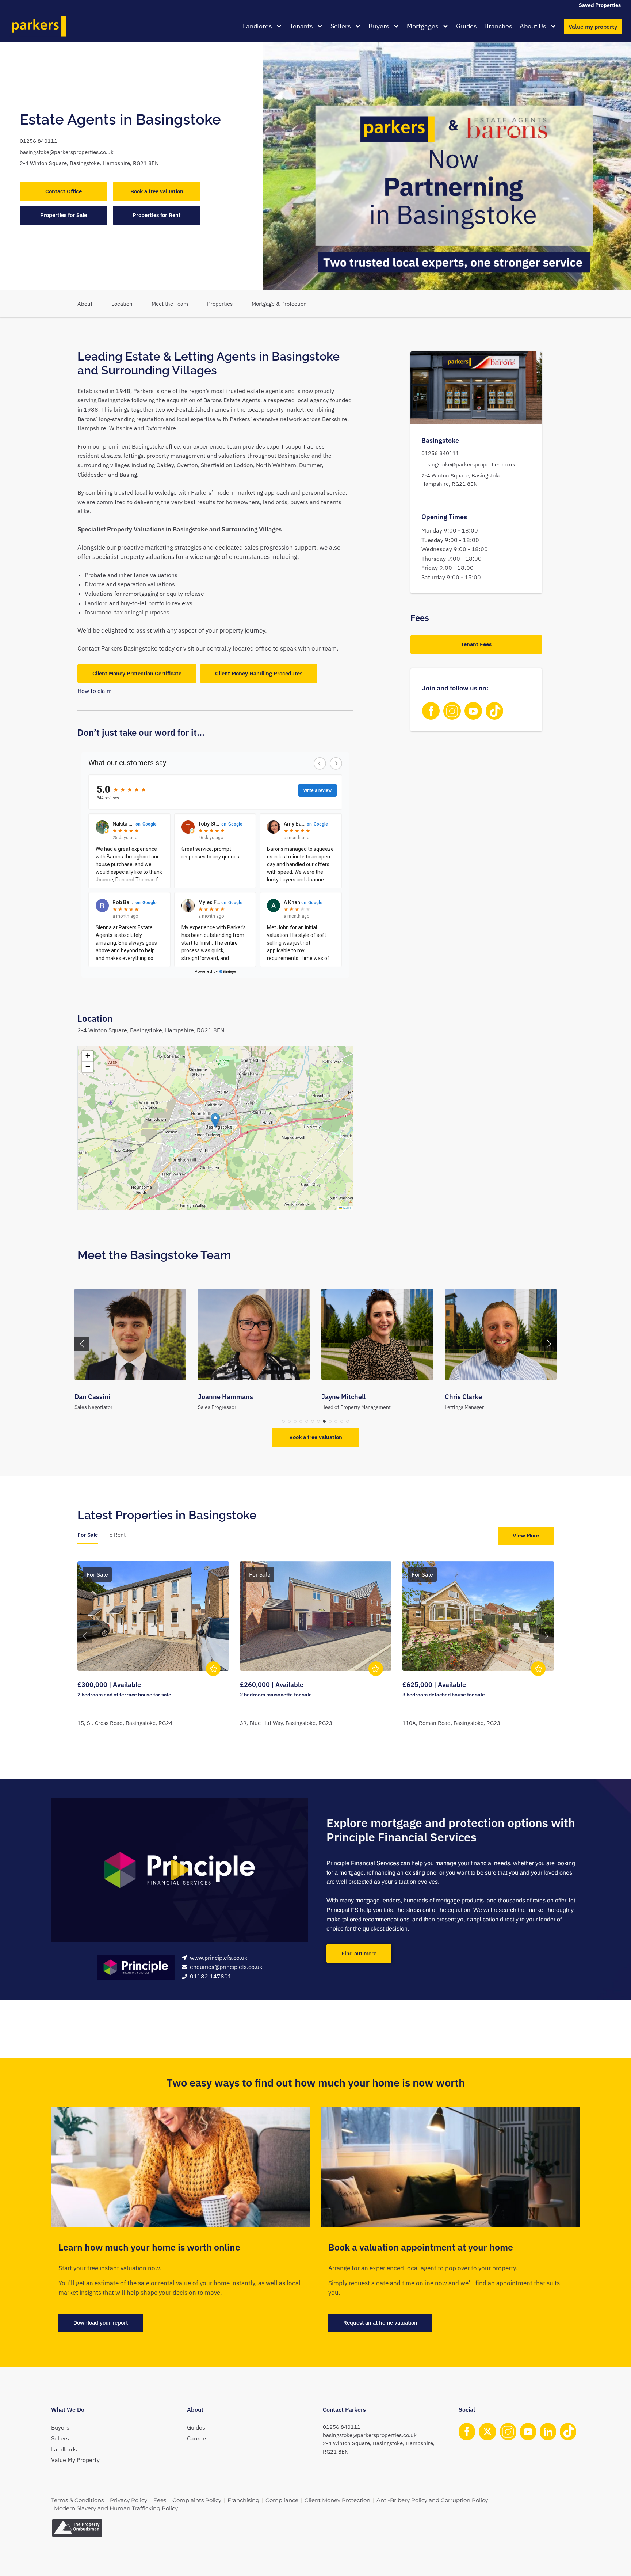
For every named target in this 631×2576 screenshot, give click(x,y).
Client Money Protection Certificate (137, 673)
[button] (215, 1121)
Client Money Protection (337, 2500)
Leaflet (347, 1208)
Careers (197, 2438)
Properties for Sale (64, 215)
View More (526, 1535)
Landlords (257, 26)
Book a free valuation (157, 191)
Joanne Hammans (225, 1397)
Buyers (379, 26)
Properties (220, 304)
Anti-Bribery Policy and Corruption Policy (432, 2500)
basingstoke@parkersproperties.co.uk (67, 152)
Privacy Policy (129, 2500)
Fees (160, 2500)
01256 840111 (39, 141)
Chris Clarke (463, 1397)
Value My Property (75, 2460)
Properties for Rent (157, 215)
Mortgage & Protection (279, 304)
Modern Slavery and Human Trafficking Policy (116, 2508)
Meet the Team (170, 304)
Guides (466, 26)
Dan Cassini (92, 1397)
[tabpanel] (316, 1653)
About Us (533, 26)
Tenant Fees (476, 645)
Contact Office (64, 191)
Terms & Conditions (77, 2500)
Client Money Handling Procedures (259, 673)
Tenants (301, 26)
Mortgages (423, 26)
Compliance (282, 2500)
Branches (498, 26)
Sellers (341, 26)
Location (122, 304)
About (85, 304)
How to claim (95, 691)
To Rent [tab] (116, 1535)
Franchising (243, 2500)
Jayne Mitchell (343, 1397)
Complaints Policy (197, 2500)
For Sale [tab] (88, 1535)
